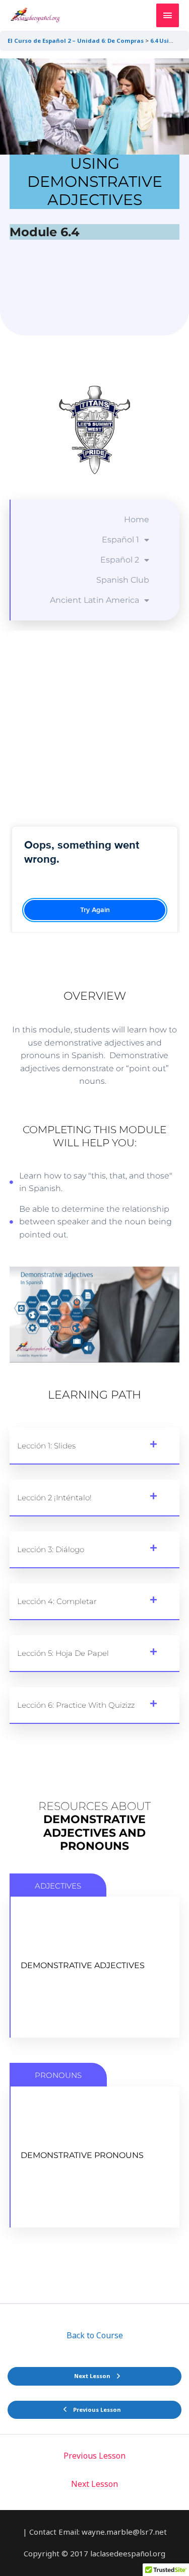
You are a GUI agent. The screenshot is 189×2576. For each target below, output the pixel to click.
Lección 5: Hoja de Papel (63, 1653)
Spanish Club (123, 580)
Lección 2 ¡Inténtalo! (54, 1498)
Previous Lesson (94, 2456)
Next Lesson (94, 2484)
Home (137, 519)
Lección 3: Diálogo (51, 1549)
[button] (95, 1446)
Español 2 (120, 560)
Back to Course (95, 2335)
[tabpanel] (94, 1155)
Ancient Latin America (94, 600)
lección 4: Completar (57, 1601)
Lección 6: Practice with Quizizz (76, 1705)
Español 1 (120, 540)
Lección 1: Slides (46, 1446)
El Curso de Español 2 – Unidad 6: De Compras (76, 41)
